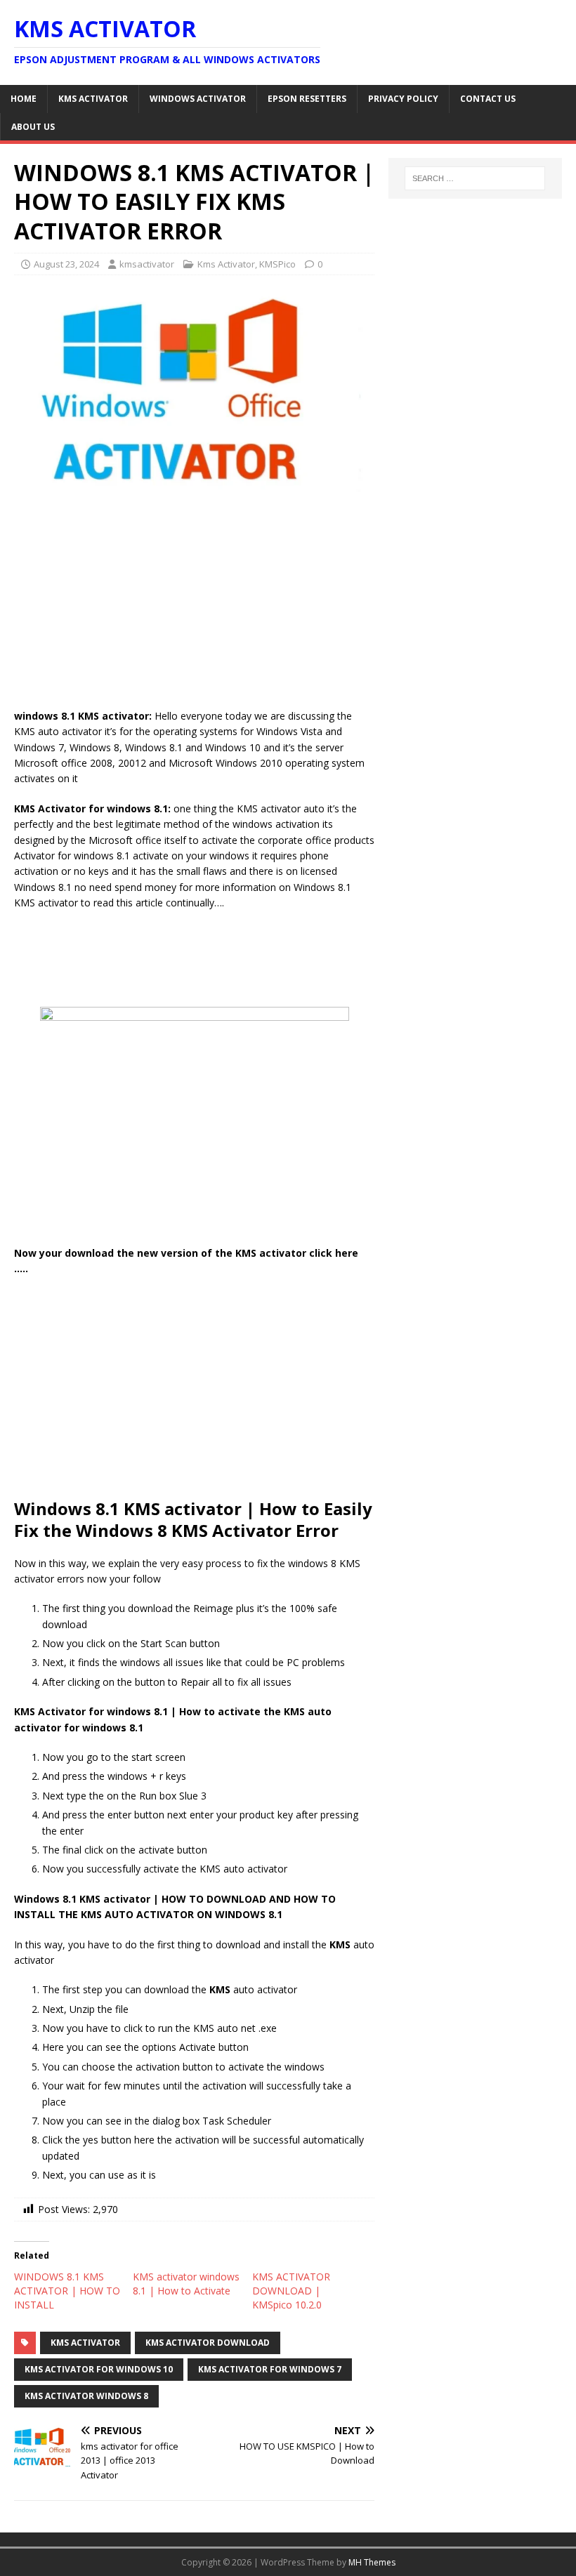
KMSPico (277, 264)
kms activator (85, 2343)
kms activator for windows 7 (270, 2369)
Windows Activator (198, 99)
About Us (33, 127)
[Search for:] (475, 178)
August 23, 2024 (66, 264)
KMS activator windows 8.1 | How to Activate (186, 2284)
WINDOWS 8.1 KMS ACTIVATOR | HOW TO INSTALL (67, 2291)
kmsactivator (147, 264)
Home (24, 99)
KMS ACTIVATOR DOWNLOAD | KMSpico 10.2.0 (291, 2291)
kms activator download (208, 2343)
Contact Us (488, 99)
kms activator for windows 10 (99, 2369)
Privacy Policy (403, 99)
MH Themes (372, 2562)
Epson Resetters (307, 99)
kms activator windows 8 (86, 2396)
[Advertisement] (194, 605)
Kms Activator (93, 99)
